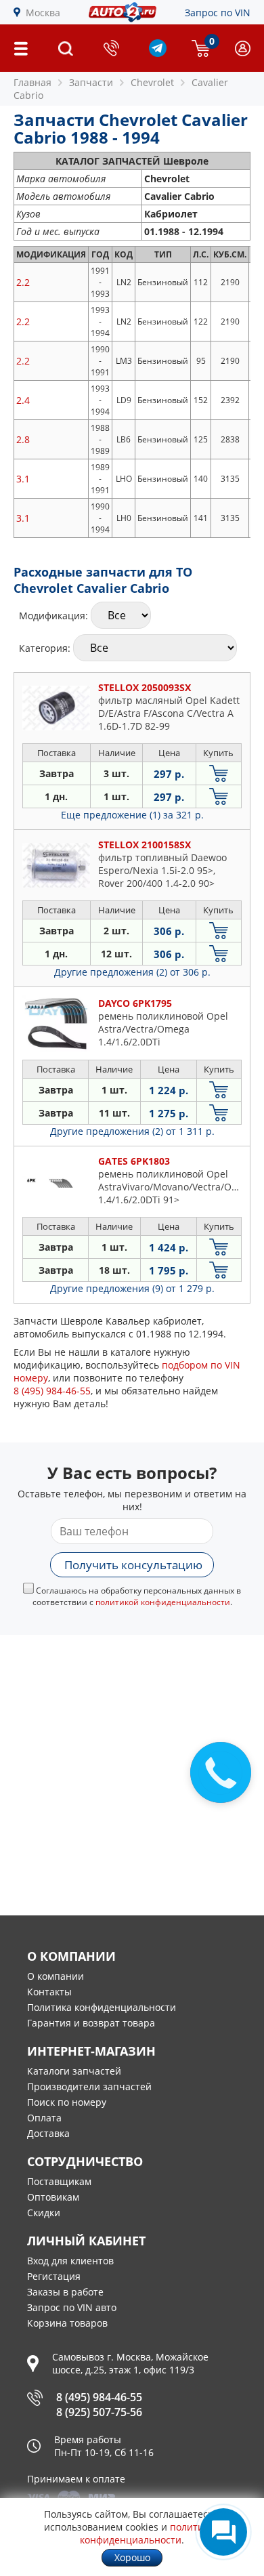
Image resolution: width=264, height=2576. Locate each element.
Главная (32, 82)
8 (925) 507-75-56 (99, 2412)
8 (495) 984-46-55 (99, 2397)
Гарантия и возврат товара (91, 2023)
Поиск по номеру (67, 2102)
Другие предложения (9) (132, 1288)
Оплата (44, 2118)
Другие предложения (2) (132, 972)
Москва (43, 13)
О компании (56, 1976)
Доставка (48, 2133)
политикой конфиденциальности (163, 1602)
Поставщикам (59, 2181)
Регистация (54, 2276)
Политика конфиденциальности (102, 2007)
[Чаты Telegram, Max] (223, 2532)
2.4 (23, 400)
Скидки (44, 2213)
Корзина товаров (67, 2323)
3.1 (23, 479)
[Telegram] (158, 53)
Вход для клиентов (70, 2261)
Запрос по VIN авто (72, 2307)
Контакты (49, 1992)
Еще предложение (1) (132, 815)
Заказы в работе (65, 2292)
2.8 (23, 439)
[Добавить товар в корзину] (219, 773)
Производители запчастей (89, 2086)
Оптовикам (53, 2197)
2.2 (23, 282)
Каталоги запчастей (74, 2071)
